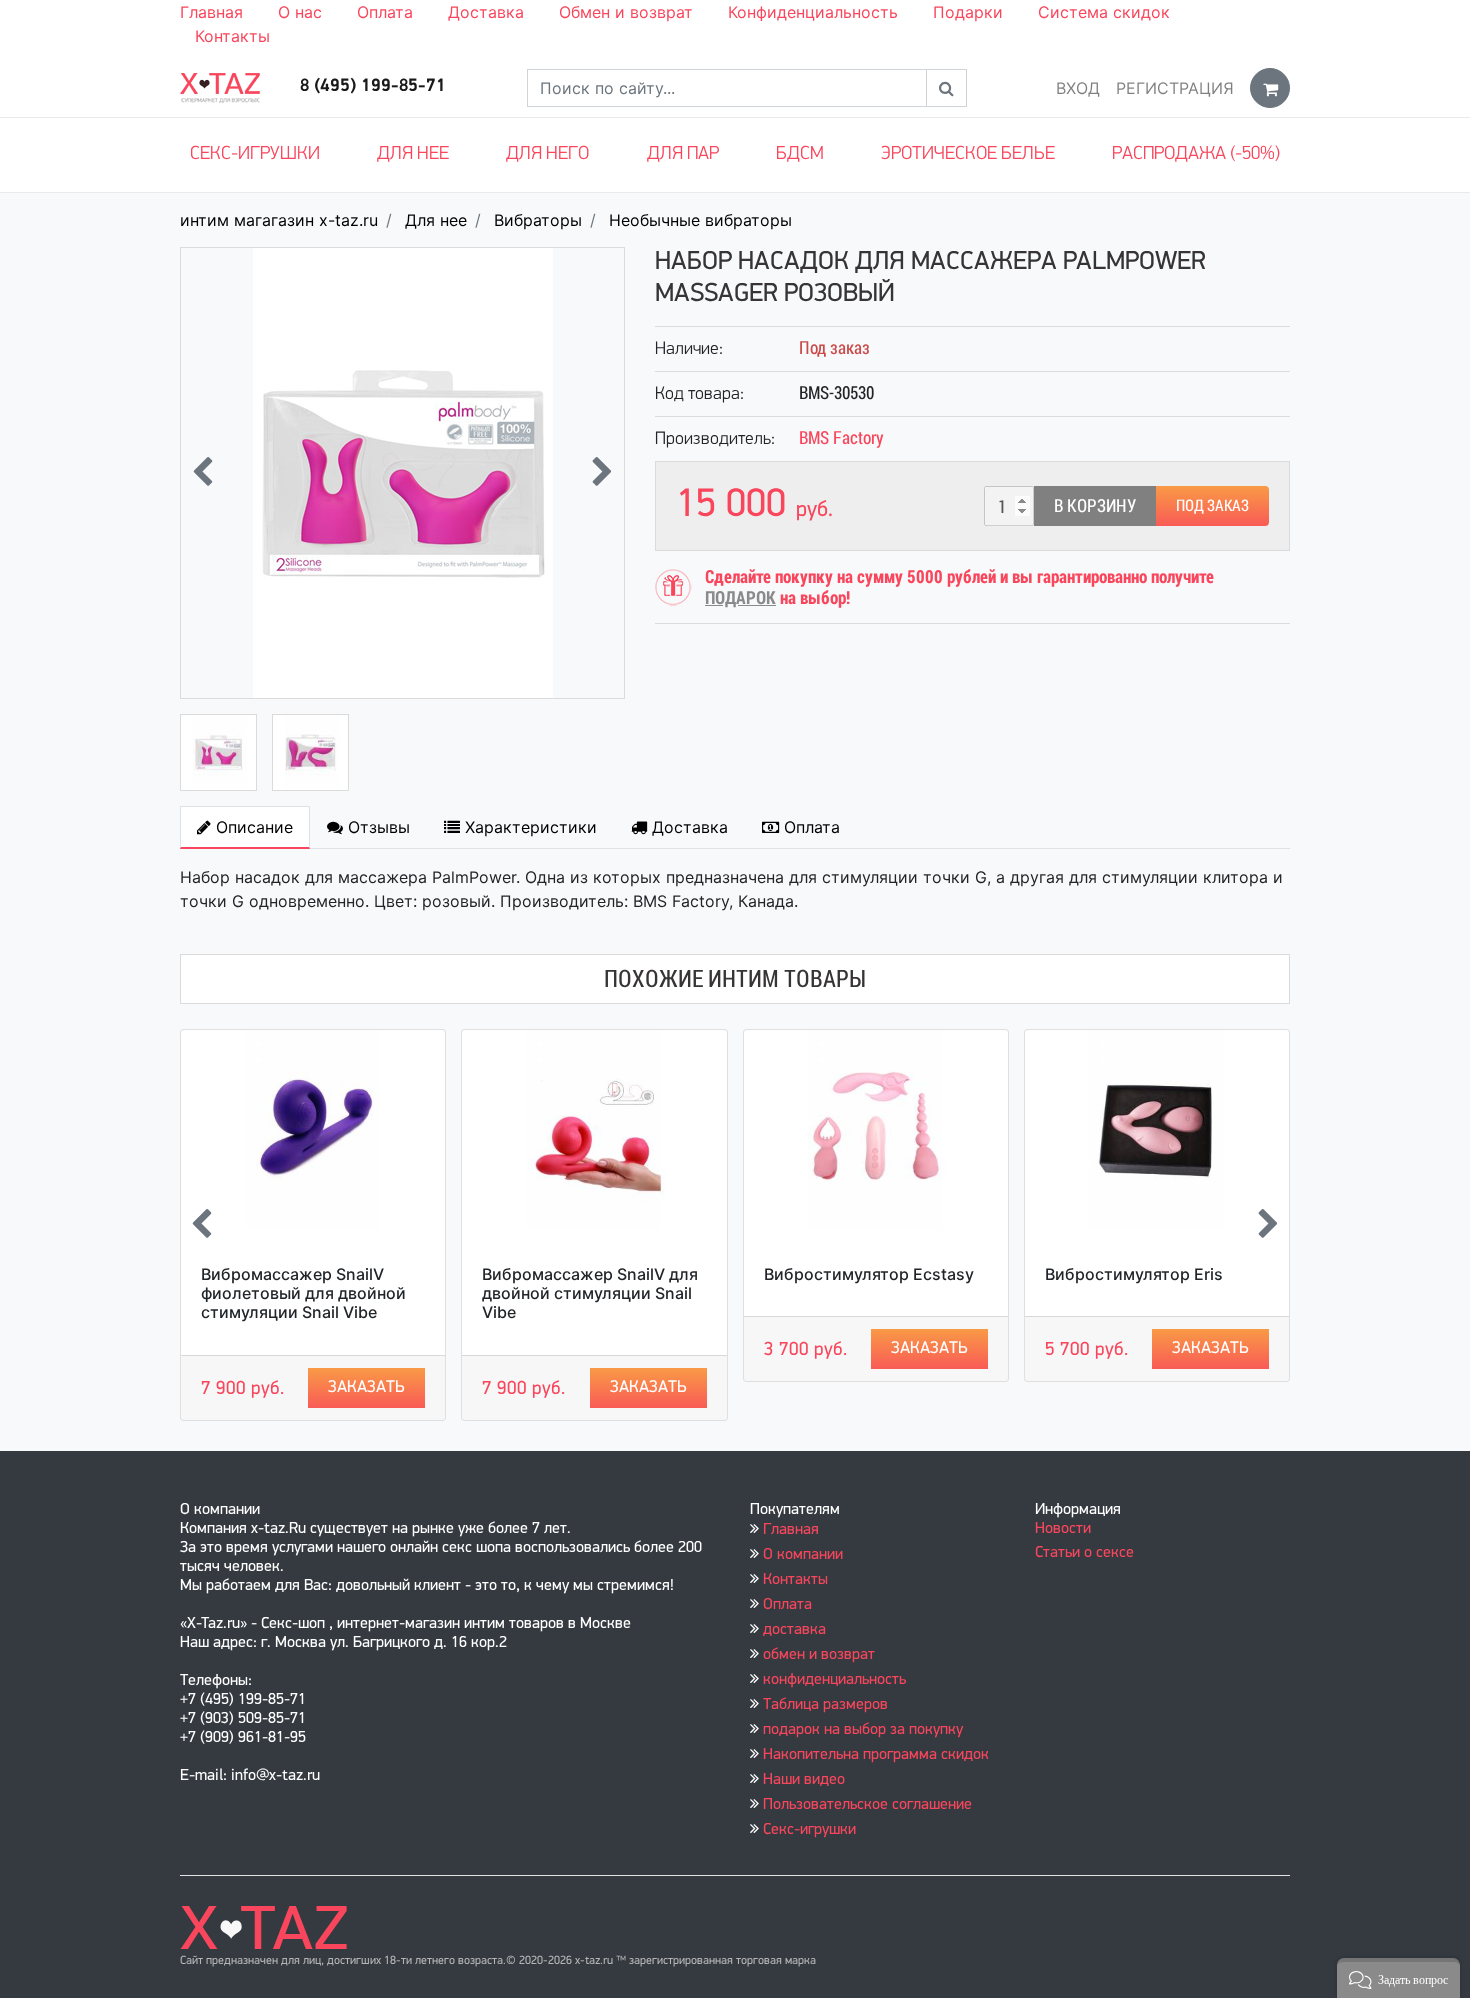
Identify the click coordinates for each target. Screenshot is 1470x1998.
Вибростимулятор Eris (1134, 1274)
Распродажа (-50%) (1196, 154)
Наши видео (804, 1780)
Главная (211, 12)
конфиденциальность (834, 1680)
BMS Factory (841, 437)
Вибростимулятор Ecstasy (869, 1274)
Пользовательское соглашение (867, 1805)
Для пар (683, 154)
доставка (794, 1630)
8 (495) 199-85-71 (373, 87)
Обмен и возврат (626, 12)
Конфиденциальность (813, 12)
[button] (1398, 1978)
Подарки (968, 12)
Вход (1078, 88)
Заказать (366, 1387)
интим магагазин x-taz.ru (279, 220)
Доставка (486, 12)
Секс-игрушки (255, 154)
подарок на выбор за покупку (863, 1730)
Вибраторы (538, 220)
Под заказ (1212, 505)
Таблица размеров (825, 1705)
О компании (803, 1555)
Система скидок (1104, 12)
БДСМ (800, 154)
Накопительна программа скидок (876, 1755)
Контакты (232, 36)
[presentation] (202, 473)
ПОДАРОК (740, 597)
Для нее (413, 154)
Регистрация (1175, 88)
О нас (300, 12)
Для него (547, 154)
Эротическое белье (968, 154)
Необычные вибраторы (700, 220)
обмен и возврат (819, 1655)
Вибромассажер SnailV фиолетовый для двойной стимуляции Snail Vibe (303, 1293)
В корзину (1095, 505)
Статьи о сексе (1084, 1553)
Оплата (385, 12)
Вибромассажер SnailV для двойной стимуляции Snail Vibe (590, 1293)
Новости (1063, 1529)
